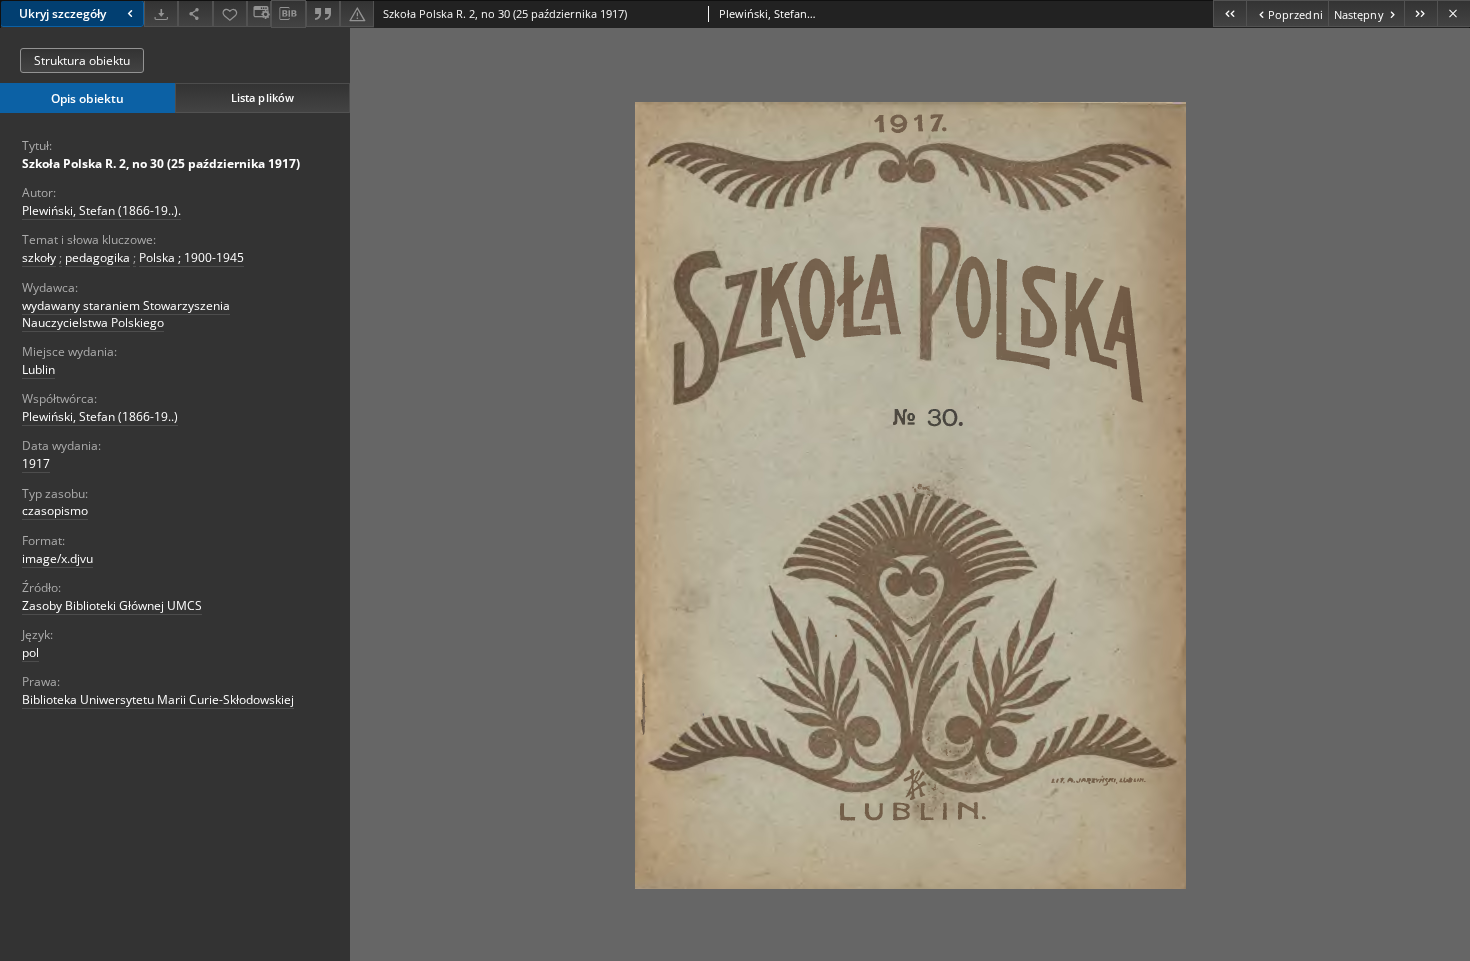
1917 (36, 463)
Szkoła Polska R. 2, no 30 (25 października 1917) (161, 163)
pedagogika (97, 257)
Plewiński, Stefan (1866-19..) (100, 416)
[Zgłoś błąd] (357, 13)
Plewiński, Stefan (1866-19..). (101, 210)
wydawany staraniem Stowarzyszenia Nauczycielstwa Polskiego (126, 314)
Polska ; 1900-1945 (191, 257)
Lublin (38, 369)
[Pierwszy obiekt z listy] (1229, 13)
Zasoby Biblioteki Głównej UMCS (112, 605)
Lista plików (262, 97)
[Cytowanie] (323, 13)
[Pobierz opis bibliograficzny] (288, 14)
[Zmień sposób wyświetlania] (259, 13)
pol (30, 652)
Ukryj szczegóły (62, 13)
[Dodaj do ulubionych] (230, 13)
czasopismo (55, 510)
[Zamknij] (1453, 13)
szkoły (39, 257)
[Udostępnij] (195, 13)
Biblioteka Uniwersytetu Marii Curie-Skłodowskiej (158, 699)
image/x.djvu (57, 558)
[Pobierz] (161, 13)
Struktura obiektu (82, 60)
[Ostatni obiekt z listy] (1420, 13)
